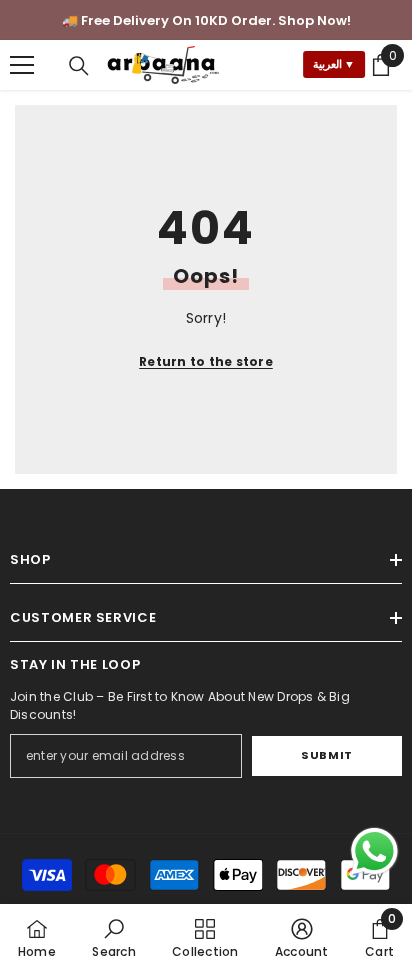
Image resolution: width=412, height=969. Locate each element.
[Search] (79, 66)
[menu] (22, 65)
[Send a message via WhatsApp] (374, 851)
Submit (326, 755)
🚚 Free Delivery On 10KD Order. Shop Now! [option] (206, 20)
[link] (113, 936)
